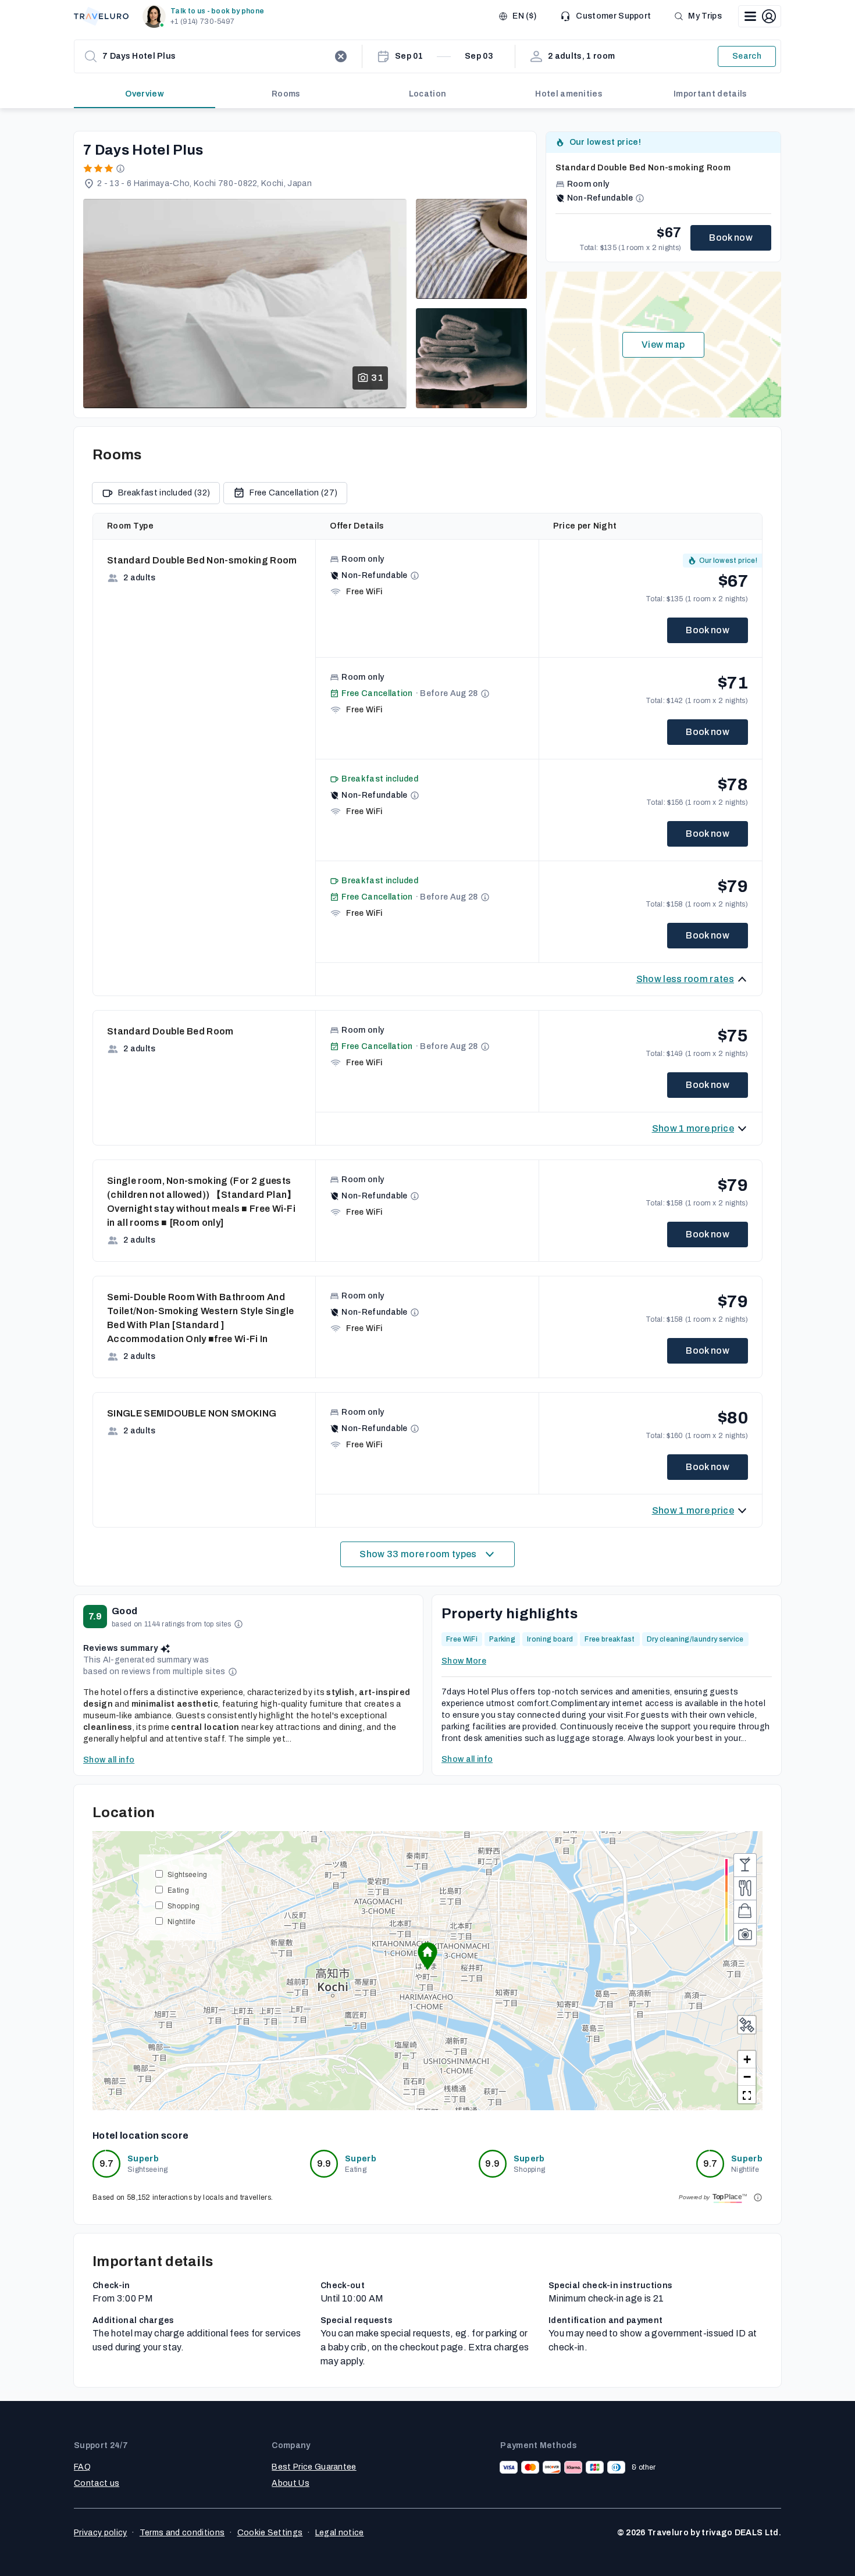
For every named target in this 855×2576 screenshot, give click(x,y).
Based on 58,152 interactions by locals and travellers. (183, 2197)
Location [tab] (428, 94)
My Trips (705, 16)
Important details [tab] (710, 94)
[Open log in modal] (760, 16)
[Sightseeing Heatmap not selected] (745, 1935)
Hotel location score (140, 2136)
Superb (143, 2159)
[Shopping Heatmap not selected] (745, 1911)
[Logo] (101, 16)
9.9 (324, 2163)
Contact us (97, 2483)
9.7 (107, 2163)
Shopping (184, 1905)
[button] (206, 16)
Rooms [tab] (286, 94)
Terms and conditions (182, 2533)
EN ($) (524, 16)
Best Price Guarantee (314, 2467)
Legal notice (340, 2533)
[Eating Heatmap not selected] (745, 1888)
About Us (291, 2483)
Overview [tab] (145, 94)
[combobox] (216, 56)
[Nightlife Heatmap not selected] (745, 1865)
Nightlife (181, 1921)
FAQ (82, 2467)
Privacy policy (100, 2533)
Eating (178, 1890)
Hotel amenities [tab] (569, 94)
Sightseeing (188, 1874)
